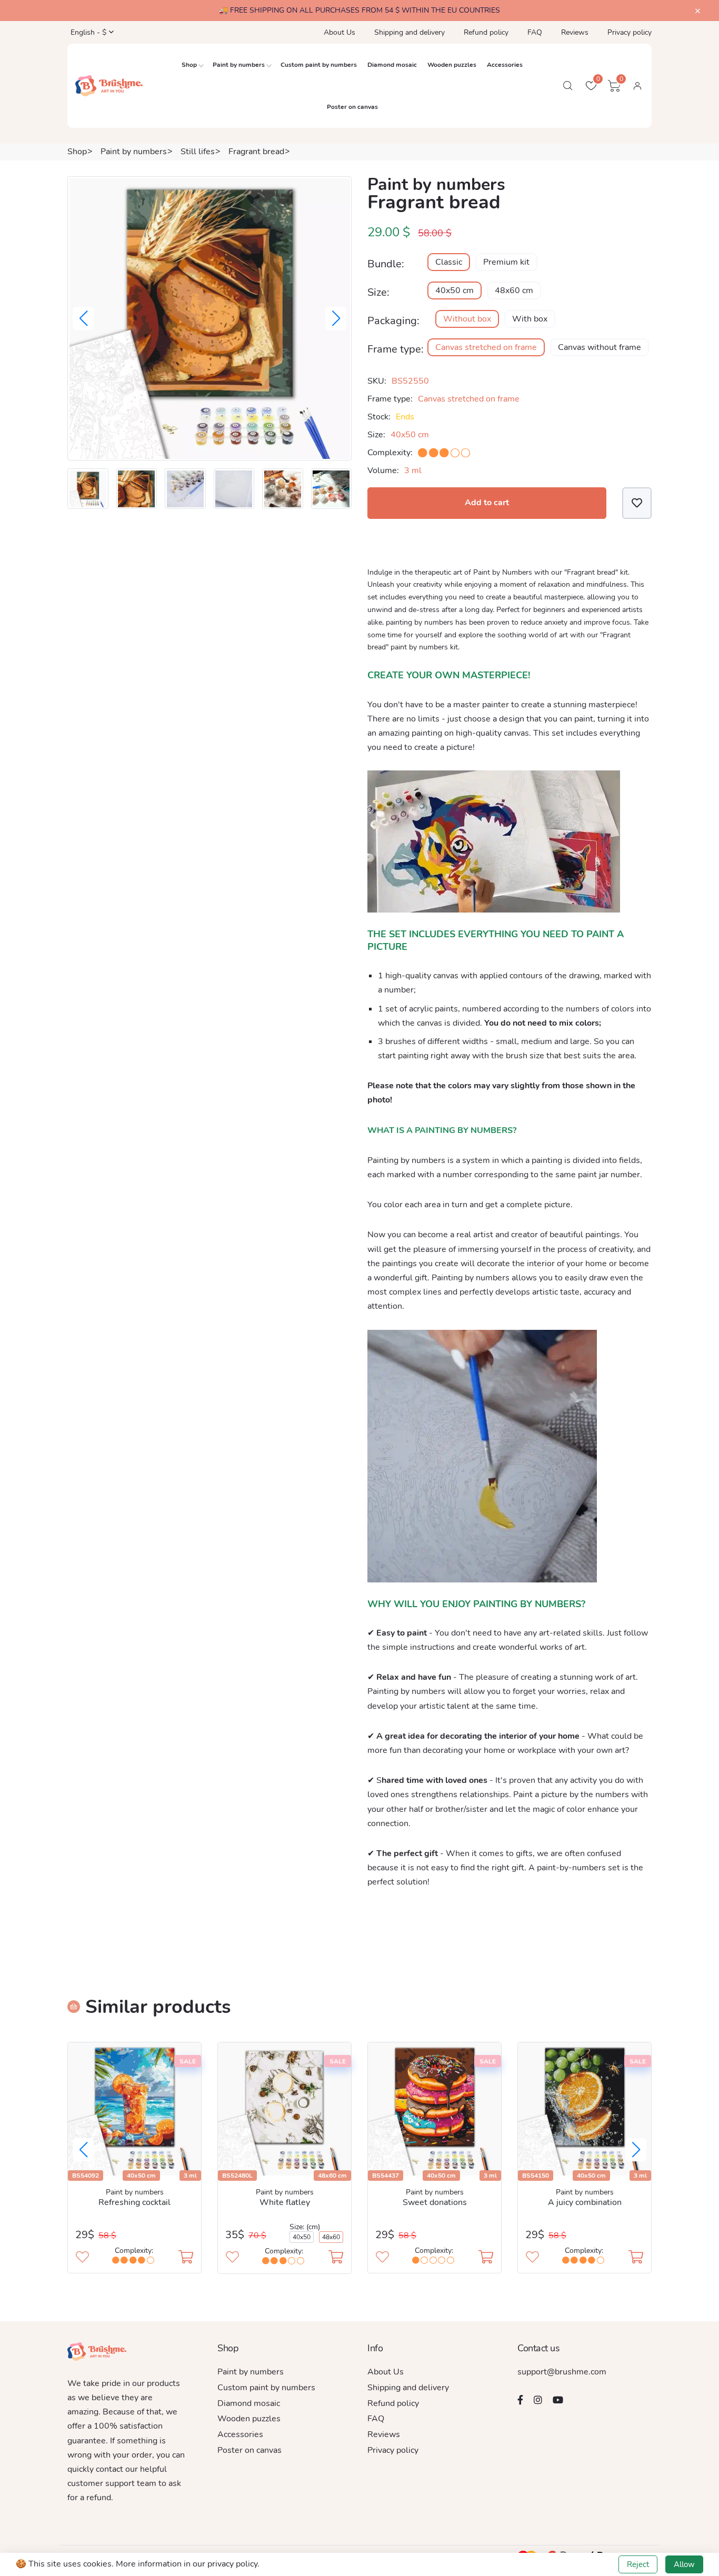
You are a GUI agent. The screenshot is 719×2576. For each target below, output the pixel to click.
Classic (449, 262)
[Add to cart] (186, 2258)
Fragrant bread (256, 152)
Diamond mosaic (392, 65)
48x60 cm (514, 290)
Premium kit (506, 262)
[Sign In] (637, 86)
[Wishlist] (637, 503)
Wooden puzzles (452, 65)
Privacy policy (630, 32)
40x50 (302, 2237)
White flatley (285, 2202)
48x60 (331, 2237)
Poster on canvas (352, 107)
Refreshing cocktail (134, 2202)
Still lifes (198, 152)
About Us (339, 32)
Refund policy (486, 32)
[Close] (698, 11)
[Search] (568, 86)
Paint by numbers (239, 65)
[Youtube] (558, 2400)
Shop (189, 65)
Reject (638, 2564)
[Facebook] (520, 2400)
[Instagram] (538, 2400)
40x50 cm (455, 290)
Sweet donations (435, 2202)
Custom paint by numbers (319, 65)
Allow (684, 2564)
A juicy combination (585, 2202)
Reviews (575, 32)
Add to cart (487, 503)
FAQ (535, 32)
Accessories (505, 65)
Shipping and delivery (410, 32)
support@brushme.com (562, 2372)
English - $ (87, 32)
